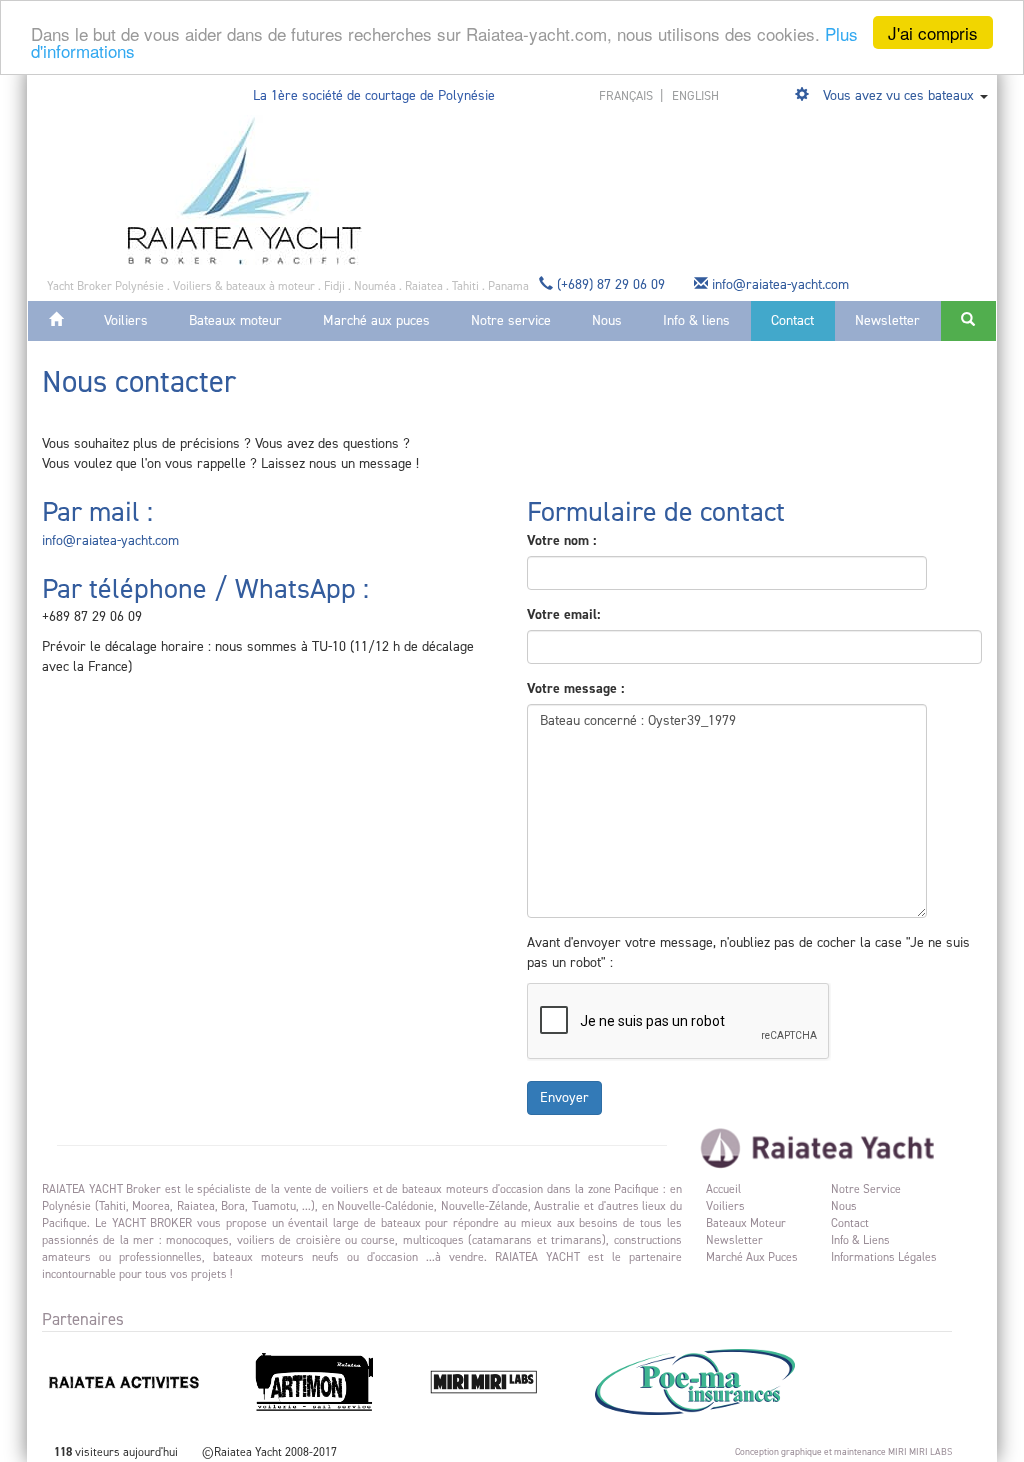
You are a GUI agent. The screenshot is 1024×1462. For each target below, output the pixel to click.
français (627, 95)
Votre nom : (561, 540)
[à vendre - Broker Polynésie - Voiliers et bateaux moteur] (244, 189)
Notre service (511, 320)
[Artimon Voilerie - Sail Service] (335, 1381)
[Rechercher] (968, 321)
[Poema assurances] (714, 1381)
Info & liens (696, 320)
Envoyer (564, 1097)
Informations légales (884, 1257)
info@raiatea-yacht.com (780, 284)
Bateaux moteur (235, 320)
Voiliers (126, 320)
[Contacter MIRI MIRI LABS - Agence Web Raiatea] (505, 1381)
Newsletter (887, 320)
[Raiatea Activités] (145, 1381)
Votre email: (563, 614)
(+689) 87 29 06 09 (611, 284)
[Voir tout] (804, 95)
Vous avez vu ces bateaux (898, 95)
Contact (792, 320)
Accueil (723, 1189)
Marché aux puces (376, 320)
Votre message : (575, 688)
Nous (607, 320)
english (695, 95)
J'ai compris (933, 32)
